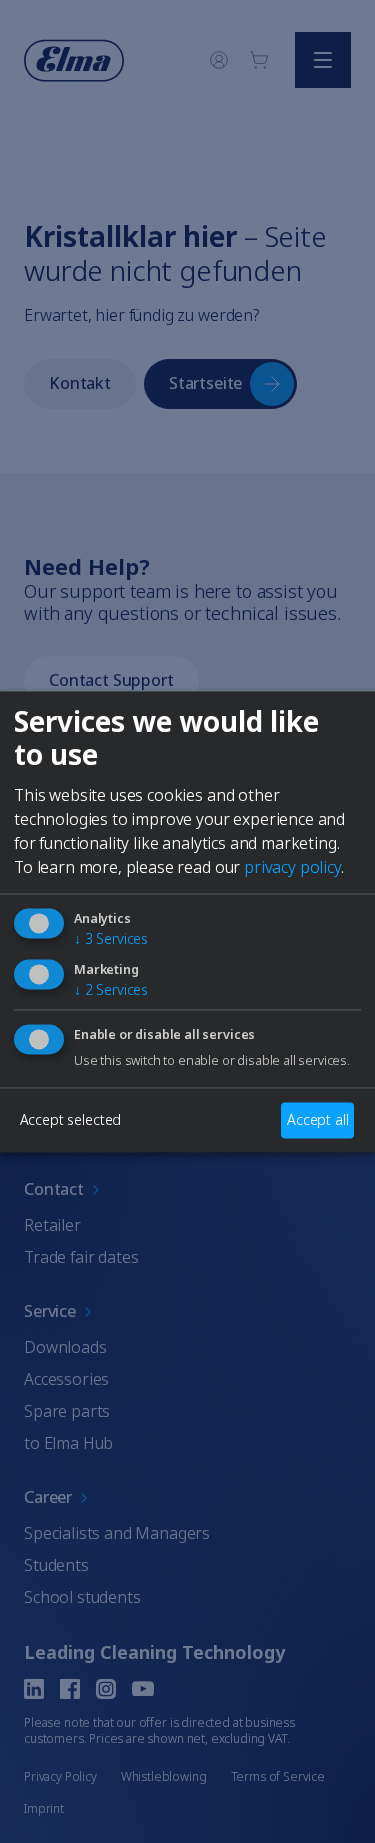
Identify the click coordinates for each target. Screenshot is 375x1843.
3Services (111, 938)
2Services (111, 989)
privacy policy (292, 867)
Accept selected (71, 1119)
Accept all (317, 1119)
